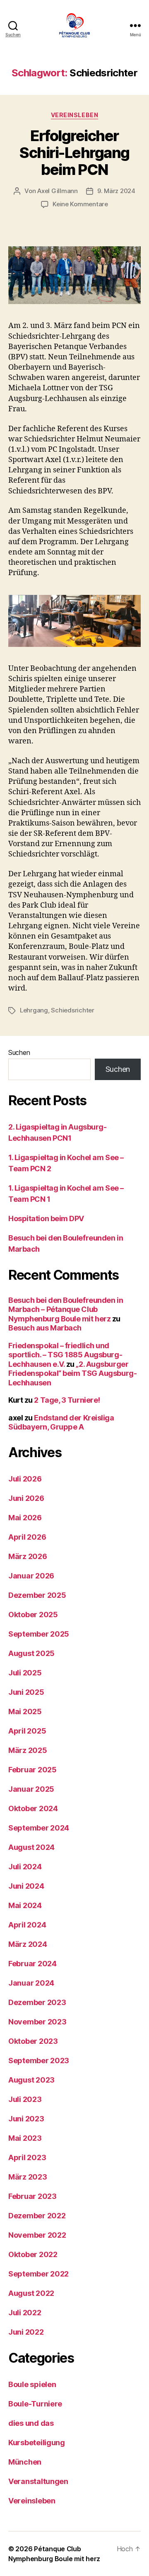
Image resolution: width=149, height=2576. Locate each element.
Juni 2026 (26, 1498)
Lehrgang (34, 1010)
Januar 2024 (31, 1983)
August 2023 (31, 2080)
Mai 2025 (25, 1711)
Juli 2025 (25, 1673)
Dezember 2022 (37, 2216)
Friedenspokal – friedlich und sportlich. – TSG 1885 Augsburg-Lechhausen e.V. (65, 1355)
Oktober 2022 (33, 2254)
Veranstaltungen (38, 2481)
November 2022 (37, 2235)
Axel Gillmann (58, 191)
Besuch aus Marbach (45, 1328)
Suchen (19, 1052)
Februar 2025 (32, 1770)
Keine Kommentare (80, 204)
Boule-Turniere (35, 2404)
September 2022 (38, 2274)
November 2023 (37, 2022)
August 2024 (31, 1847)
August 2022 (31, 2293)
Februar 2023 (32, 2196)
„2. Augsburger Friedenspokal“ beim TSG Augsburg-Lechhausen (72, 1373)
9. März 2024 (116, 191)
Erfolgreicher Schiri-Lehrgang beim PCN (74, 153)
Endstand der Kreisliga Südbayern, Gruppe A (61, 1422)
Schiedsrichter (72, 1010)
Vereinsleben (74, 115)
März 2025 (28, 1750)
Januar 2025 (31, 1789)
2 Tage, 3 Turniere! (67, 1400)
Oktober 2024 (33, 1808)
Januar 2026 (31, 1576)
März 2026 (28, 1556)
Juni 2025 (26, 1692)
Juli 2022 (25, 2313)
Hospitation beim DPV (46, 1218)
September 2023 (39, 2061)
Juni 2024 (26, 1886)
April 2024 (27, 1925)
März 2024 (28, 1944)
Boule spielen (32, 2384)
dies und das (31, 2423)
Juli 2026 (25, 1479)
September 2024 (39, 1828)
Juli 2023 (25, 2099)
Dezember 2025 (37, 1595)
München (25, 2462)
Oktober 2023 (33, 2041)
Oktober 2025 (33, 1615)
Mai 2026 (25, 1518)
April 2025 (27, 1731)
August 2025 (31, 1653)
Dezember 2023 (37, 2002)
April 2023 (27, 2157)
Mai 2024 (25, 1905)
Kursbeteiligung (37, 2443)
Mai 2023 (25, 2138)
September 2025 (39, 1634)
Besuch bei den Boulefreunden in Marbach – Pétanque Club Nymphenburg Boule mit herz (66, 1309)
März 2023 (28, 2177)
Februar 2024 (32, 1964)
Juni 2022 (26, 2332)
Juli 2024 (25, 1867)
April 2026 (27, 1537)
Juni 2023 (26, 2119)
